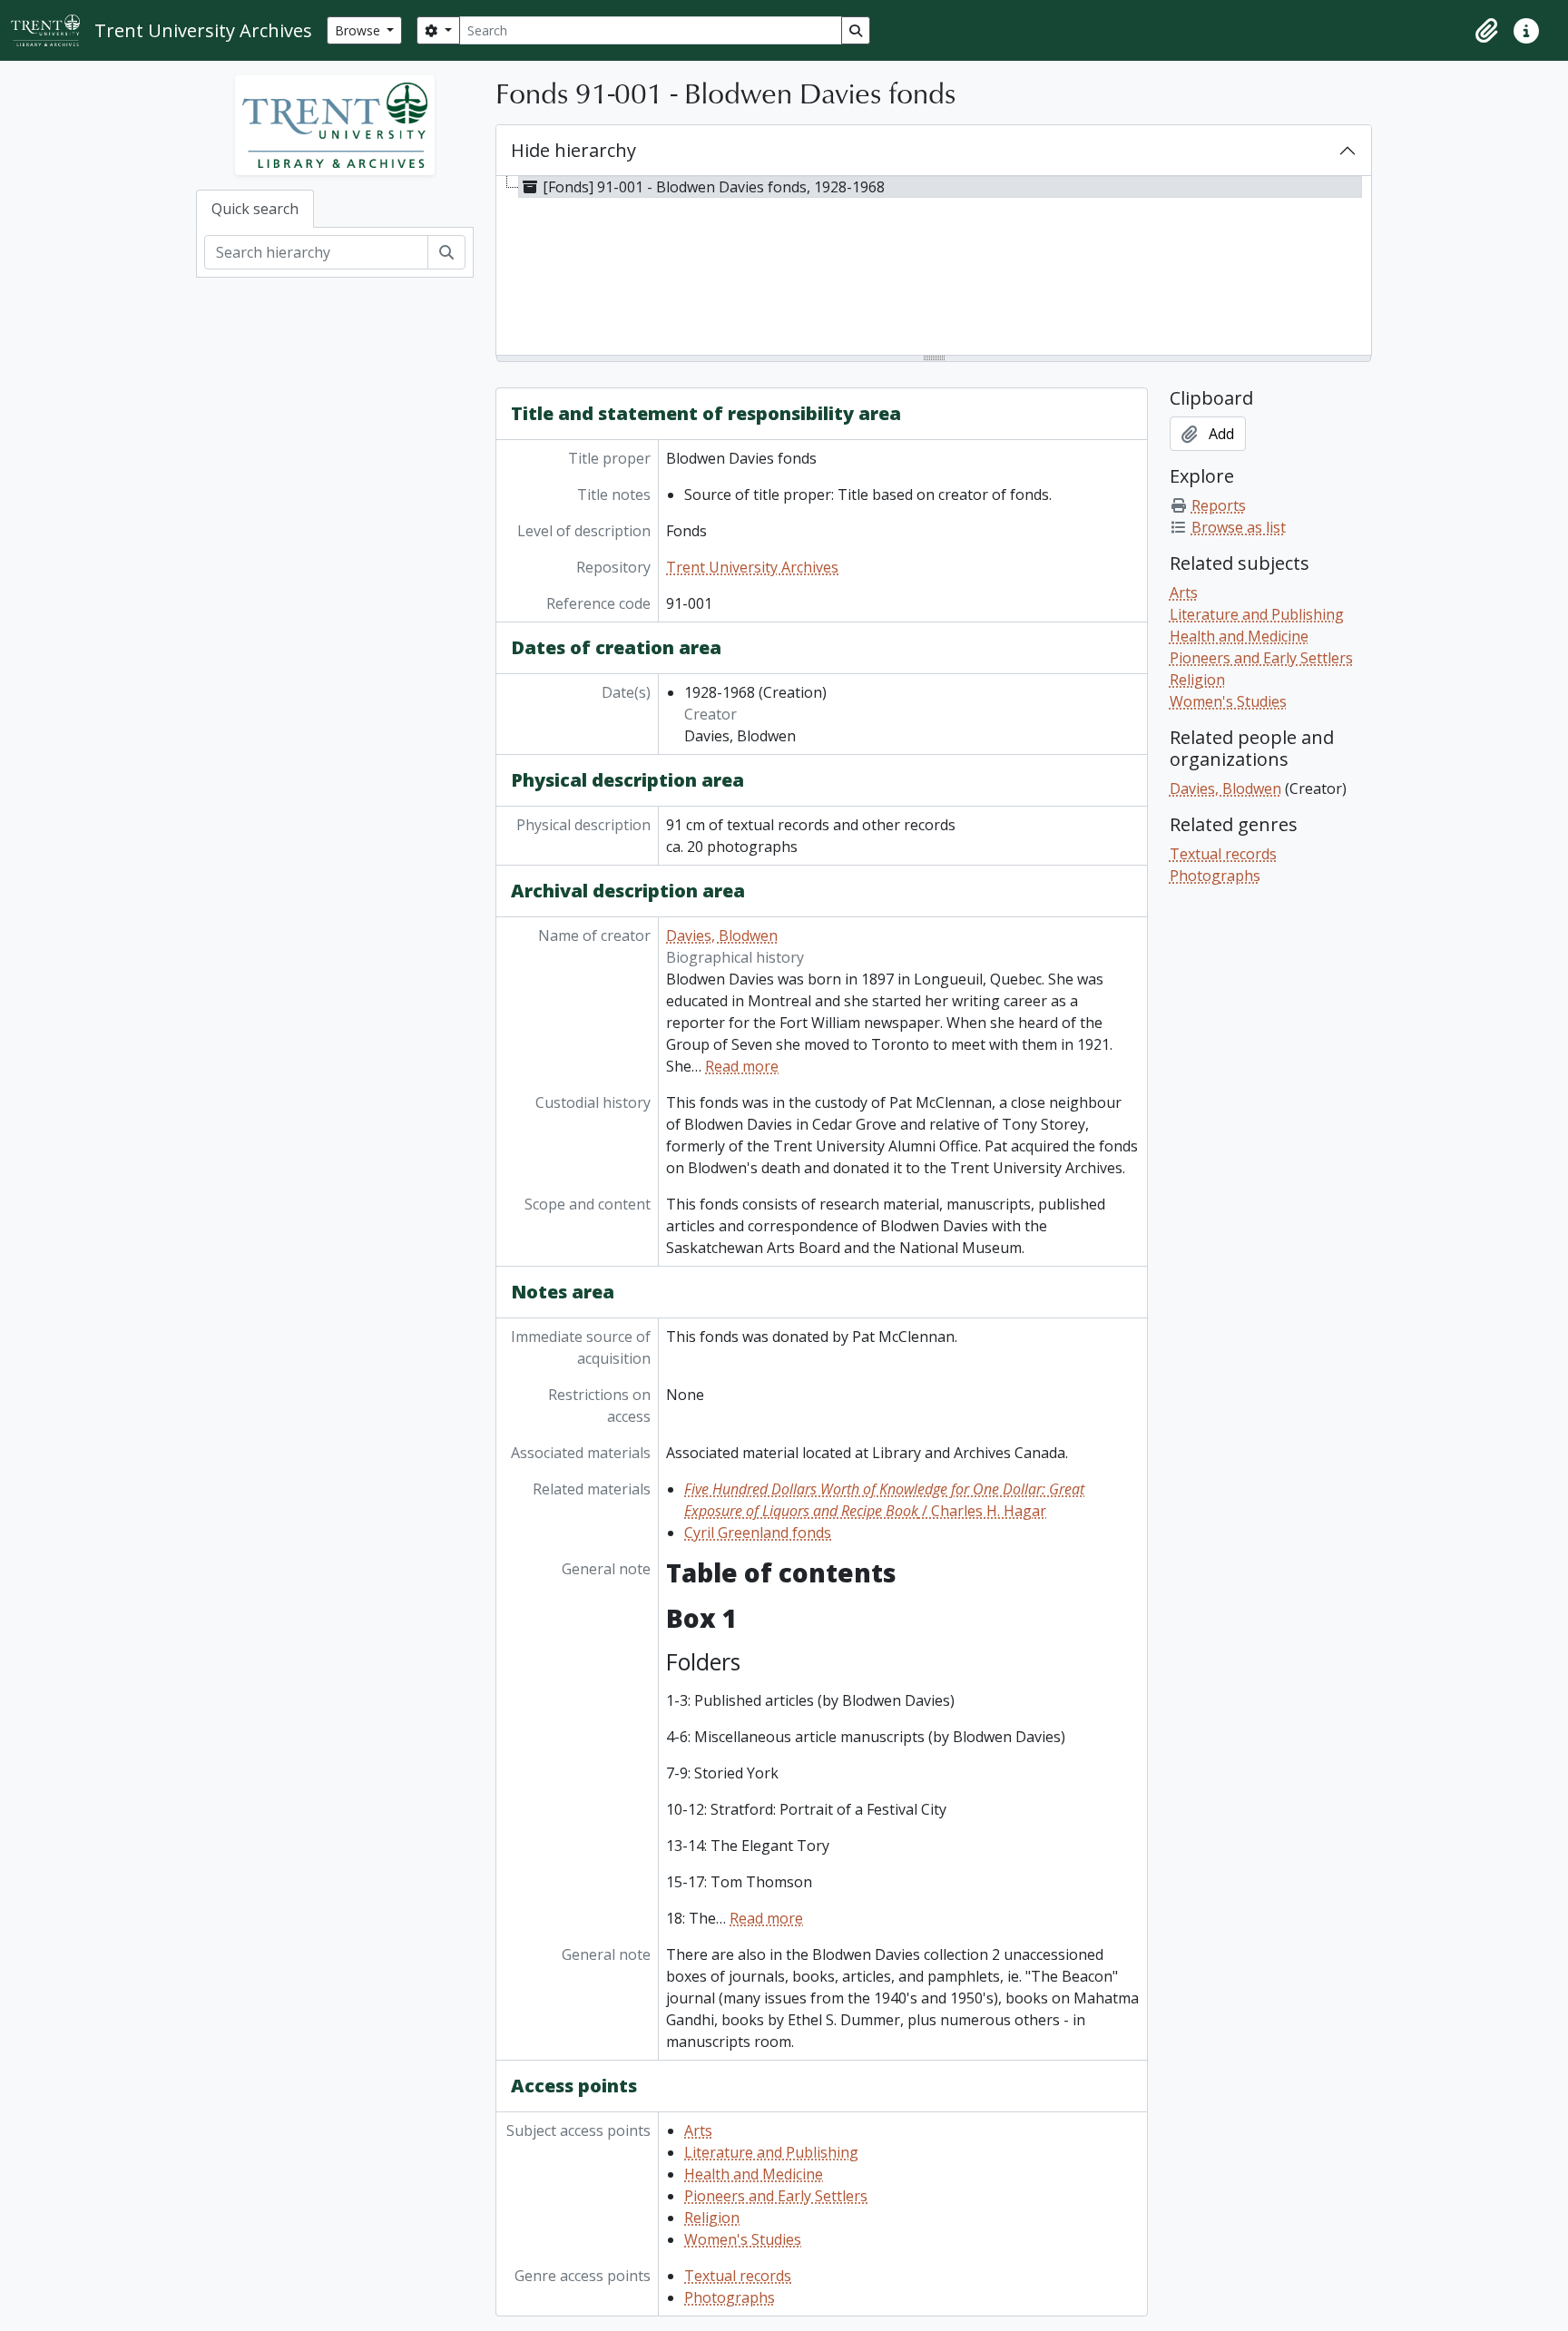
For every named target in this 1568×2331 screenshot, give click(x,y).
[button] (1486, 31)
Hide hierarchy (573, 150)
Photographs (730, 2297)
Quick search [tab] (255, 209)
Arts (698, 2130)
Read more (742, 1066)
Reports (1219, 505)
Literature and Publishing (771, 2152)
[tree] (934, 267)
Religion (712, 2218)
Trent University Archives (752, 567)
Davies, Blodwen (722, 935)
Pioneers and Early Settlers (776, 2196)
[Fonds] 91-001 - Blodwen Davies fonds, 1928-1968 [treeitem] (714, 187)
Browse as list (1239, 527)
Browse (359, 30)
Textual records (738, 2276)
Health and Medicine (754, 2174)
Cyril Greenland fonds (758, 1533)
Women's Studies (743, 2239)
